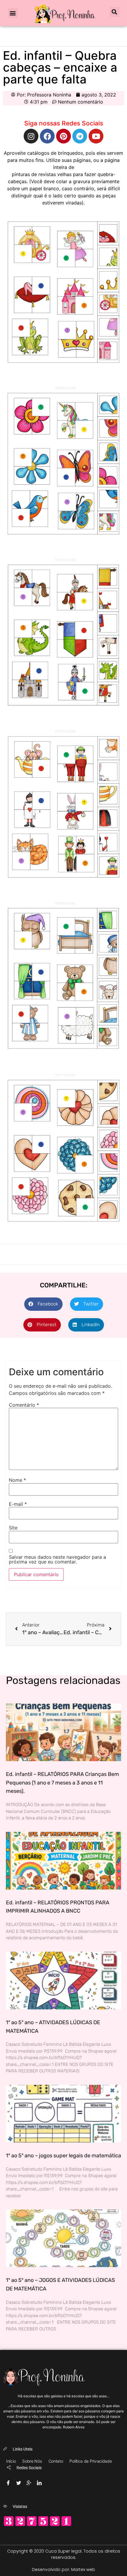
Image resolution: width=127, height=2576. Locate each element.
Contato (56, 2461)
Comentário (24, 1405)
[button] (13, 13)
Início (11, 2461)
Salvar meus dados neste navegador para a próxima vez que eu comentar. (57, 1559)
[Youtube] (96, 136)
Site (13, 1528)
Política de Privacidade (91, 2461)
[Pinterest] (63, 136)
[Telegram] (80, 136)
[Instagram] (31, 136)
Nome (17, 1480)
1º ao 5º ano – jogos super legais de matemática (63, 2156)
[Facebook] (47, 136)
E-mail (18, 1504)
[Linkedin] (39, 2481)
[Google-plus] (29, 2481)
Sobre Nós (32, 2461)
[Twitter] (19, 2481)
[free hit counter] (38, 2525)
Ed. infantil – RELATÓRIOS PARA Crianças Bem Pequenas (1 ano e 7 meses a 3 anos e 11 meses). (62, 1783)
